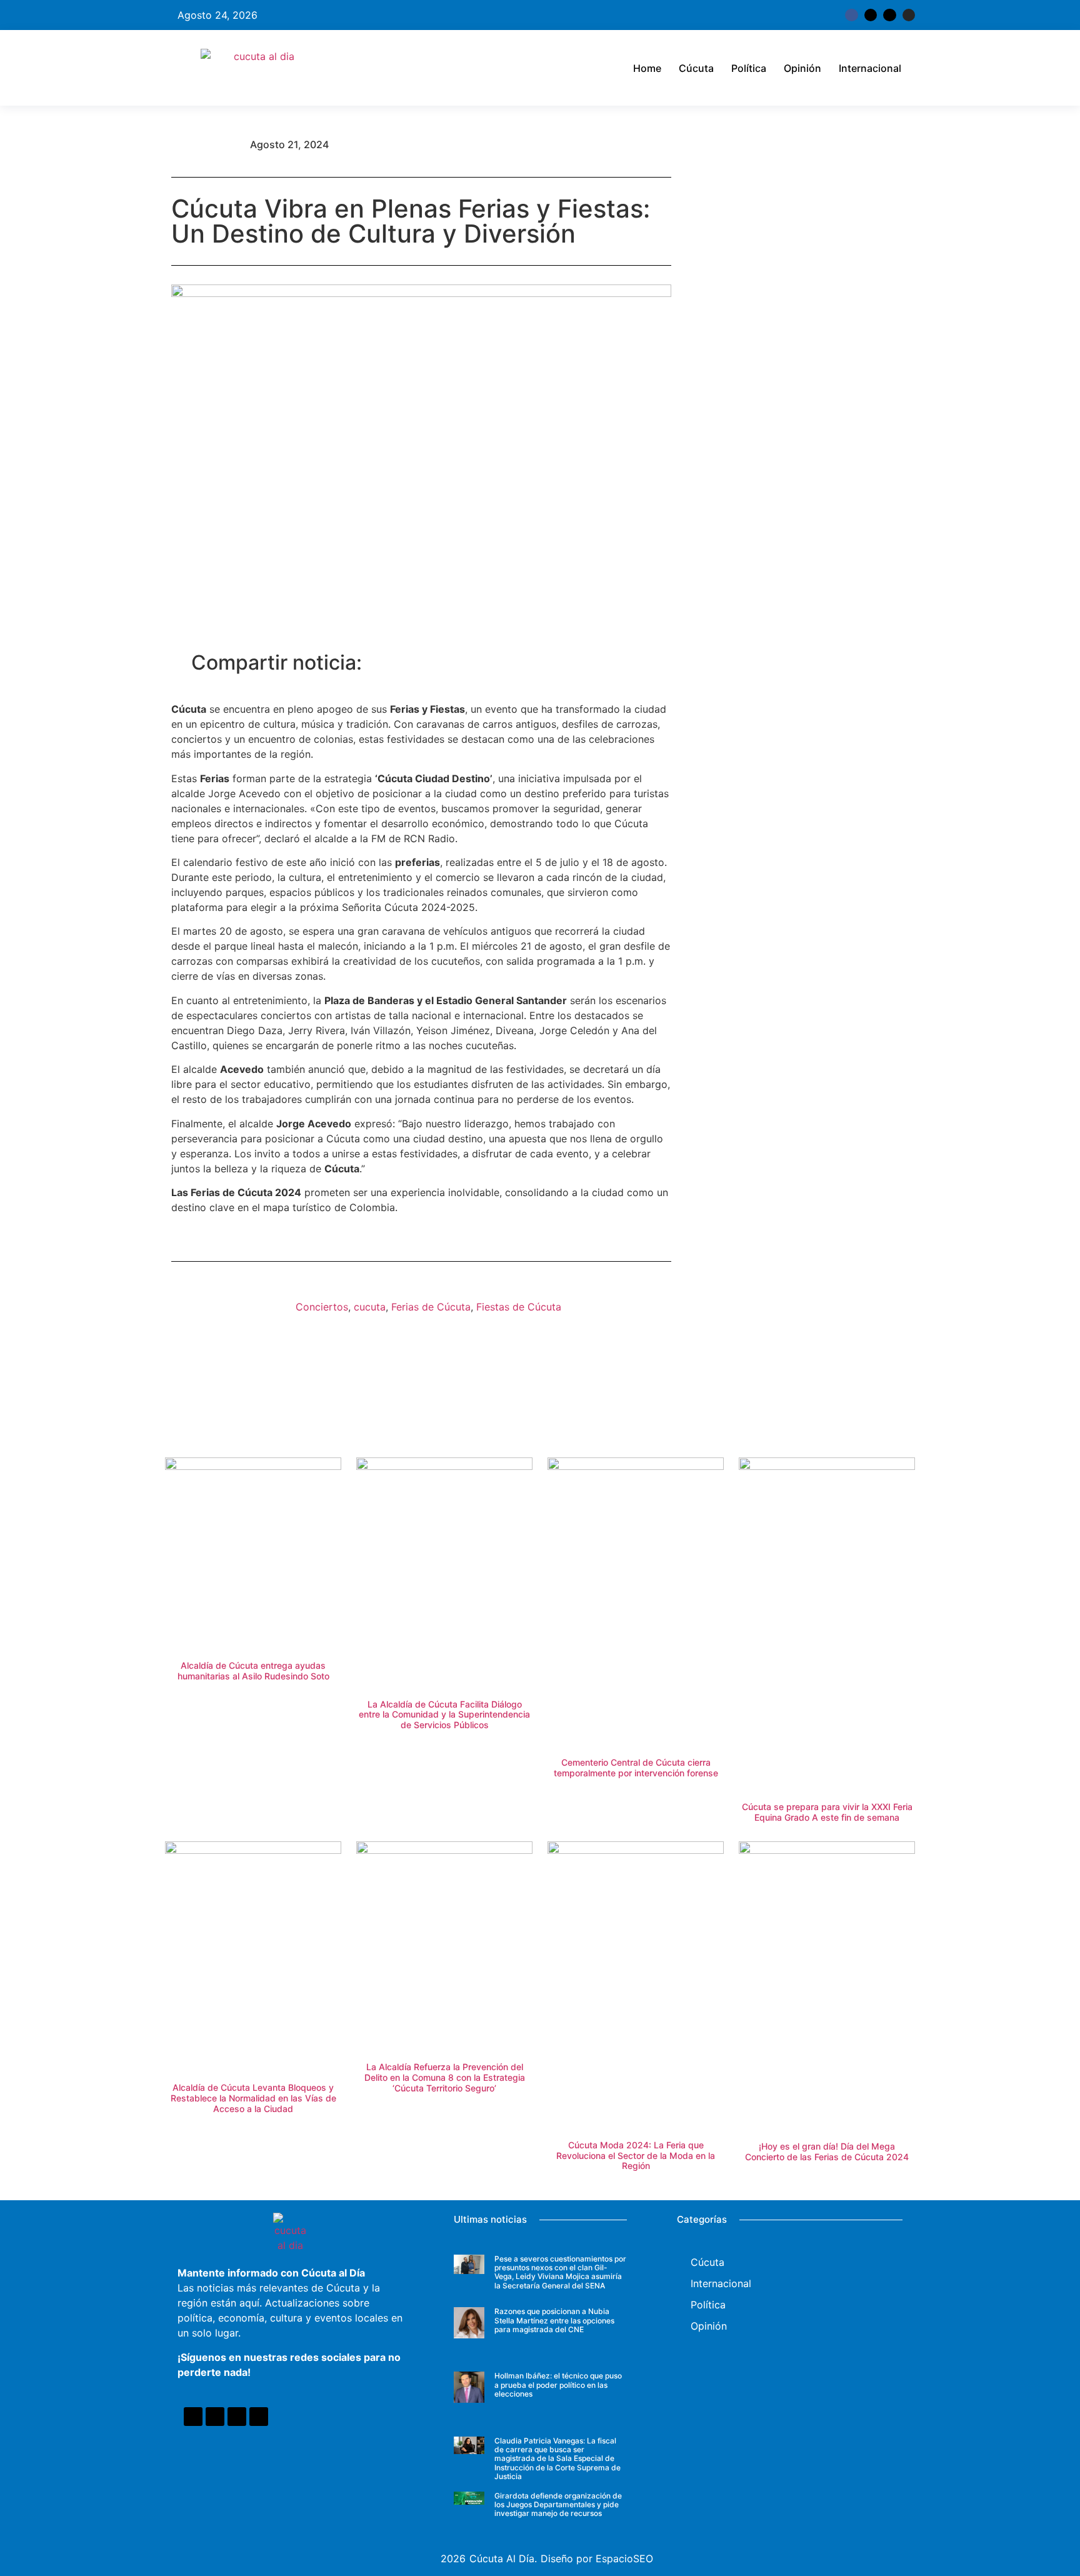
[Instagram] (909, 15)
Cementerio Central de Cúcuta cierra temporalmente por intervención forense (636, 1768)
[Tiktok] (889, 15)
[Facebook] (193, 2417)
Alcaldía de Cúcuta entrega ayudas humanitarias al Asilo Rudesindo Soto (253, 1671)
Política (749, 68)
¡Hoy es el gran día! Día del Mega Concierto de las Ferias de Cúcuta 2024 (827, 2151)
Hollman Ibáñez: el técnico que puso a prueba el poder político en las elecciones (558, 2385)
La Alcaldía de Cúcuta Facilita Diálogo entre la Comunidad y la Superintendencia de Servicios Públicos (444, 1715)
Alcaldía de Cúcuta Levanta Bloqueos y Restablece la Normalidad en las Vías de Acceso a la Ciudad (253, 2098)
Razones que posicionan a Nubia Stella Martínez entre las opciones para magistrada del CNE (554, 2320)
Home (647, 68)
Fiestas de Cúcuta (519, 1307)
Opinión (802, 68)
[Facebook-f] (851, 15)
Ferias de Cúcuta (431, 1307)
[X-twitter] (871, 15)
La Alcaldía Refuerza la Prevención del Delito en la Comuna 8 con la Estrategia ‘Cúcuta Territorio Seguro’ (445, 2077)
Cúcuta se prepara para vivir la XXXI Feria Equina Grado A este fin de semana (827, 1812)
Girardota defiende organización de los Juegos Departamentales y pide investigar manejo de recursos (558, 2505)
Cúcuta (696, 68)
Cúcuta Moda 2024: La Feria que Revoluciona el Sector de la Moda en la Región (636, 2156)
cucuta (370, 1307)
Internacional (870, 68)
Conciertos (322, 1307)
